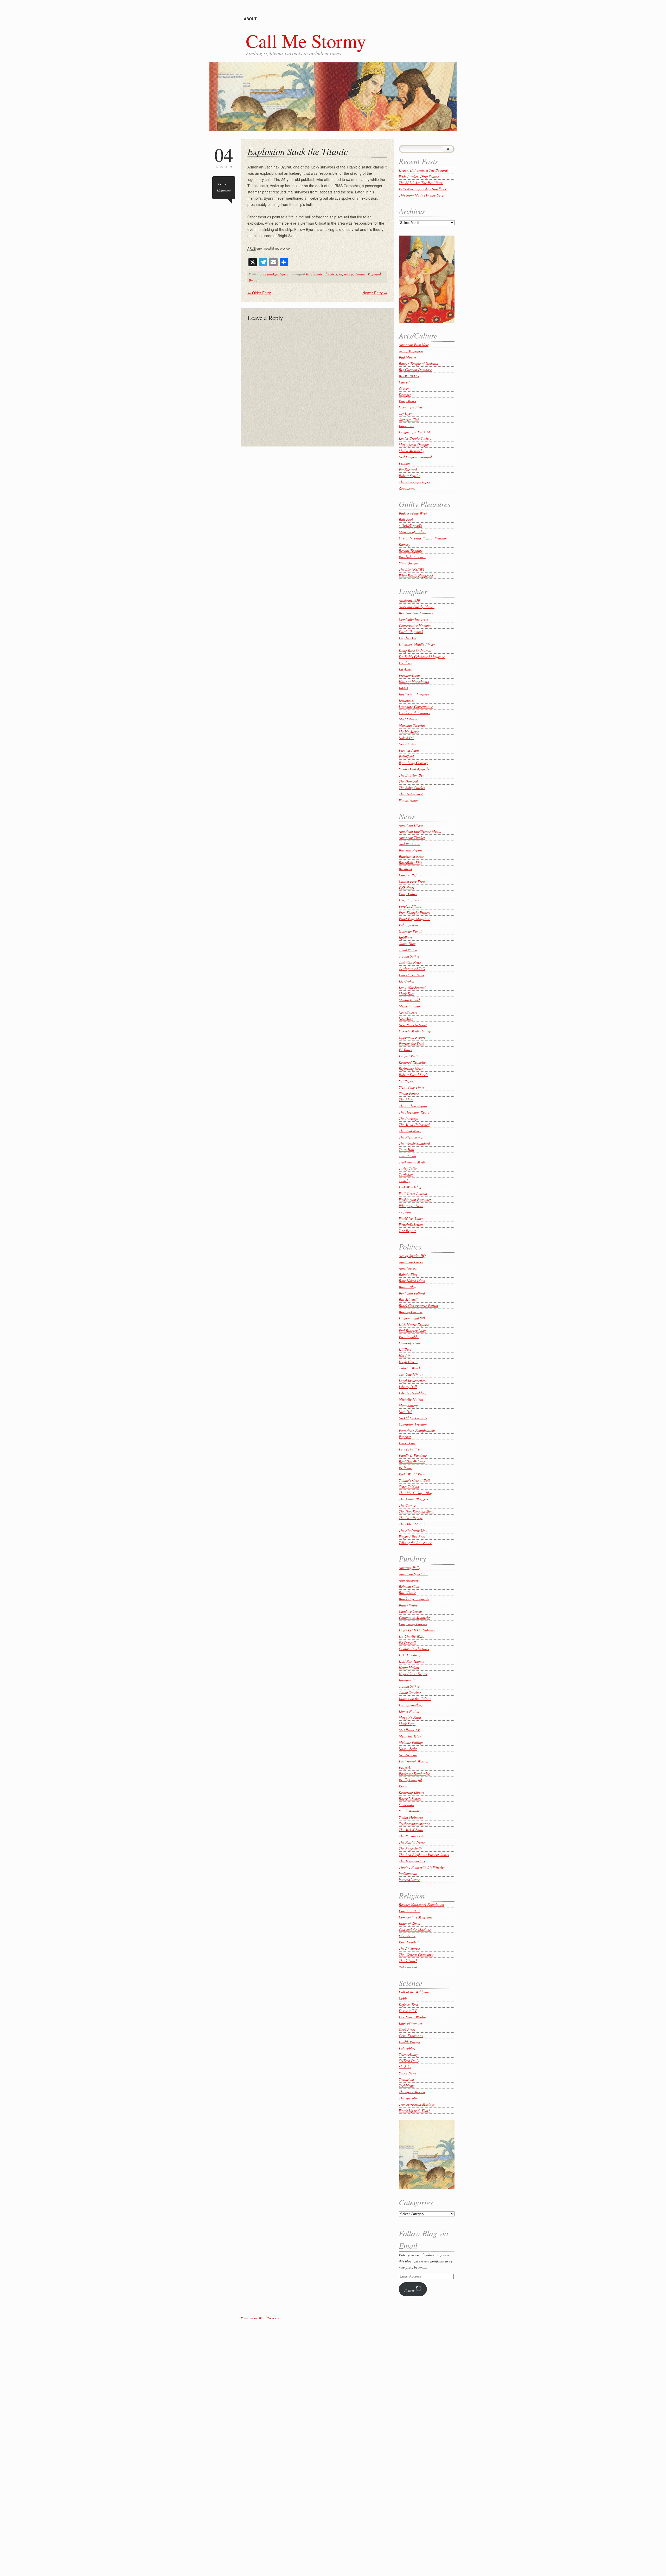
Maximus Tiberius (412, 725)
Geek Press (407, 2029)
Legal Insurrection (412, 1380)
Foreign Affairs (410, 906)
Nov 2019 (224, 157)
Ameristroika (408, 1268)
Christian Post (409, 1911)
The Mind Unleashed (414, 1125)
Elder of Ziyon (409, 1923)
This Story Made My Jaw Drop (421, 195)
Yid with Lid (408, 1967)
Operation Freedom (413, 1424)
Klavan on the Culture (415, 1699)
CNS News (406, 887)
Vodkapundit (408, 1873)
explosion (346, 274)
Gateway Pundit (411, 931)
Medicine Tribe (410, 1736)
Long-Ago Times (276, 274)
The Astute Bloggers (414, 1499)
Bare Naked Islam (412, 1281)
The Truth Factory (412, 1861)
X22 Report (407, 1231)
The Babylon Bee (411, 775)
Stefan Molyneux (411, 1817)
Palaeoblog (407, 2048)
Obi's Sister (407, 1936)
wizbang (405, 1212)
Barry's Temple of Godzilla (418, 363)
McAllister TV (409, 1730)
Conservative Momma (415, 625)
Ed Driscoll (407, 1642)
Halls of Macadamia (414, 682)
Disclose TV (408, 2011)
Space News (407, 2073)
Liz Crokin (406, 981)
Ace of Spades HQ (412, 1256)
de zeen (404, 388)
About (250, 19)
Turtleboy (406, 1175)
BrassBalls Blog (411, 863)
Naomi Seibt (408, 1749)
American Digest (411, 825)
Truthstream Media (413, 1162)
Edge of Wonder (411, 2023)
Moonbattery (408, 1405)
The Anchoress (409, 1948)
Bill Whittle (407, 1593)
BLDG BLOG (409, 376)
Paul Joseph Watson (414, 1761)
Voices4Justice (409, 1880)
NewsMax (406, 1019)
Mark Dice (407, 994)
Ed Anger (406, 669)
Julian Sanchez (410, 1692)
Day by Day (408, 638)
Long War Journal (412, 987)
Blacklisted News (411, 856)
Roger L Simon (410, 1798)
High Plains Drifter (413, 1674)
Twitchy (404, 1181)
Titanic (360, 274)
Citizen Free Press (412, 881)
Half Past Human (412, 1661)
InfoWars (405, 937)
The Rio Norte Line (413, 1530)
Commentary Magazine (416, 1917)
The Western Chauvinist (416, 1954)
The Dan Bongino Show (416, 1511)
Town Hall (406, 1150)
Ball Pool (406, 519)
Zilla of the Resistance (415, 1543)
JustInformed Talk (412, 969)
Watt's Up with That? (414, 2110)
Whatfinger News (411, 1206)
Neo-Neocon (408, 1755)
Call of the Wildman (414, 1992)
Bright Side (314, 274)
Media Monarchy (411, 451)
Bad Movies (408, 357)
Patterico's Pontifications (417, 1430)
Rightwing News (411, 1068)
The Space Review (412, 2092)
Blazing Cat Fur (411, 1312)
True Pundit (408, 1156)
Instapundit (407, 1680)
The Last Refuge (411, 1518)
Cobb (403, 1998)
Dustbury (405, 663)
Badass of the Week (413, 513)
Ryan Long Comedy (413, 763)
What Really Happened (416, 575)
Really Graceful (410, 1780)
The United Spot (411, 794)
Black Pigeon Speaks (414, 1599)
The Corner (407, 1505)
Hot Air (404, 1355)
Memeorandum (410, 1006)
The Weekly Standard (414, 1143)
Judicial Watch (410, 1368)
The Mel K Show (411, 1830)
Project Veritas (410, 1056)
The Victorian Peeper (414, 482)
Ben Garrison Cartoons (416, 613)
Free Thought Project (415, 912)
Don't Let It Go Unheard (417, 1630)
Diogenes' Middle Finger (417, 644)
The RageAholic (411, 1848)
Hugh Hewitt (408, 1362)
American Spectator (413, 1574)
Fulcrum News (409, 925)
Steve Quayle (408, 563)
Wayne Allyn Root (412, 1536)
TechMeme (407, 2086)
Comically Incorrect (413, 619)
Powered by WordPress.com (261, 2318)
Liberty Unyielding (413, 1393)
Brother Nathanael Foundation (421, 1905)
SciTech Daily (409, 2061)
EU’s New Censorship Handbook (423, 189)
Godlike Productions (414, 1649)
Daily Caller (408, 894)
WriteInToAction (411, 1224)
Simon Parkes (409, 1093)
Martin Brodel (409, 1000)
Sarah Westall (409, 1811)
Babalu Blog (408, 1274)
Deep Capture (409, 900)
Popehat (405, 1437)
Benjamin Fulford (412, 1293)
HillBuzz (405, 1349)
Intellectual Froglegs (414, 694)
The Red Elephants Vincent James (424, 1855)
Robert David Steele (414, 1075)
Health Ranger (409, 2042)
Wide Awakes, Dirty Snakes (419, 176)
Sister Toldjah (409, 1487)
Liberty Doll (408, 1387)
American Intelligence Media (420, 831)
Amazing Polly (409, 1568)
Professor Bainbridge (414, 1774)
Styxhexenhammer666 (415, 1823)
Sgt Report (407, 1081)
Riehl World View (412, 1474)
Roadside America (412, 557)
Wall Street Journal (413, 1193)
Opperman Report (412, 1037)
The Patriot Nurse (412, 1842)
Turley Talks (408, 1168)
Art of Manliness (411, 351)
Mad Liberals (409, 719)
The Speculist (409, 2098)
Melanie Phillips (411, 1742)
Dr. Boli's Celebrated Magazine (422, 657)
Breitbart (405, 869)
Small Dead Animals (414, 769)
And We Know (409, 844)
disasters (331, 274)
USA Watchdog (410, 1187)
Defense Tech (408, 2004)
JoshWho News (410, 962)
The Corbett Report (413, 1106)
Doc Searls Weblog (413, 2017)
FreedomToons (409, 675)
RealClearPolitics (412, 1462)
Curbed (404, 382)
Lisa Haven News (411, 975)
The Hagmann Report (415, 1112)
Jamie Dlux (407, 944)
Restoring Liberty (412, 1792)
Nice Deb (406, 1412)
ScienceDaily (408, 2054)
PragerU (405, 1767)
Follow (410, 2290)
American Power (411, 1262)
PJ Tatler (405, 1050)
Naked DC (406, 738)
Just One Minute (411, 1374)
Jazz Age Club (409, 419)
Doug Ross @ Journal (415, 650)
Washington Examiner (415, 1199)
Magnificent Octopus (414, 444)
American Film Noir (414, 345)
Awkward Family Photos (417, 607)
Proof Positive (409, 1449)
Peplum (404, 463)
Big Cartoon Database (415, 370)
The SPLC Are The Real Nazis (421, 183)
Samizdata (406, 1805)
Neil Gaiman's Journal (415, 457)
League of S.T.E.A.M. (415, 432)
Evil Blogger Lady (412, 1331)
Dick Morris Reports (414, 1324)
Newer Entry (375, 293)
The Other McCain (413, 1524)
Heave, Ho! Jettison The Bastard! (424, 170)
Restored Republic (412, 1062)
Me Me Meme (409, 731)
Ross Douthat (409, 1942)
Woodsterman (409, 800)
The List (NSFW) (411, 569)
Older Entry (259, 293)
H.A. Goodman (410, 1655)
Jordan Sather (409, 956)
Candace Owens (411, 1611)
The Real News (410, 1131)
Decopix (405, 395)
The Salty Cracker (412, 788)
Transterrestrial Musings (417, 2104)
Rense (403, 1786)
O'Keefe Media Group (415, 1031)
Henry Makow (409, 1667)
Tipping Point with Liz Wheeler (422, 1867)
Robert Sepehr (409, 476)
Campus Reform (411, 875)
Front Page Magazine (414, 919)
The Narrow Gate (412, 1836)
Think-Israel (408, 1961)
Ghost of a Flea (410, 407)
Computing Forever (413, 1624)
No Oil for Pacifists (413, 1418)
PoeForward (408, 469)
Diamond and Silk (412, 1318)
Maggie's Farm (410, 1717)
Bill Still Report (411, 850)
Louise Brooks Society (415, 438)
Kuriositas (406, 426)
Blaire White (408, 1605)
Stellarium (406, 2079)
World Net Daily (411, 1218)
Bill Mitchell (408, 1299)
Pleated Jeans (409, 750)
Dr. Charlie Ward (412, 1636)
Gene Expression (411, 2036)
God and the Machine (415, 1930)
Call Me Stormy (306, 41)
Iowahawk (406, 700)
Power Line (407, 1443)
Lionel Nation (409, 1711)
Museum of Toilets (412, 532)
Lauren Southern (411, 1705)
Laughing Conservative (416, 707)
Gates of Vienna (411, 1343)
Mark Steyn (407, 1724)
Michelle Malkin (411, 1399)
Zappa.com (407, 488)
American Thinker (412, 838)
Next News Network (413, 1025)
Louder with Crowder (414, 713)
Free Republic (409, 1337)
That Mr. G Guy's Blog (416, 1493)
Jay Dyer (405, 413)
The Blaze (406, 1100)
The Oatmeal (408, 781)
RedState (405, 1468)
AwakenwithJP (409, 600)
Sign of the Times (412, 1087)
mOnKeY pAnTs (410, 526)
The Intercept (409, 1118)
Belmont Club (409, 1586)
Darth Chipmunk (411, 632)
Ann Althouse (409, 1580)
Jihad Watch (408, 950)
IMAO (403, 688)
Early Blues (407, 401)
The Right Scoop (411, 1137)
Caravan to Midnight (414, 1618)
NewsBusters (408, 1012)
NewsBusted (408, 744)
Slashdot (405, 2067)
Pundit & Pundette (413, 1455)
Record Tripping (411, 551)
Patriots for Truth (412, 1043)
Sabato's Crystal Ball (414, 1480)
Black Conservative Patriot (418, 1306)
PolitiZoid (406, 756)
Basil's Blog (408, 1287)
